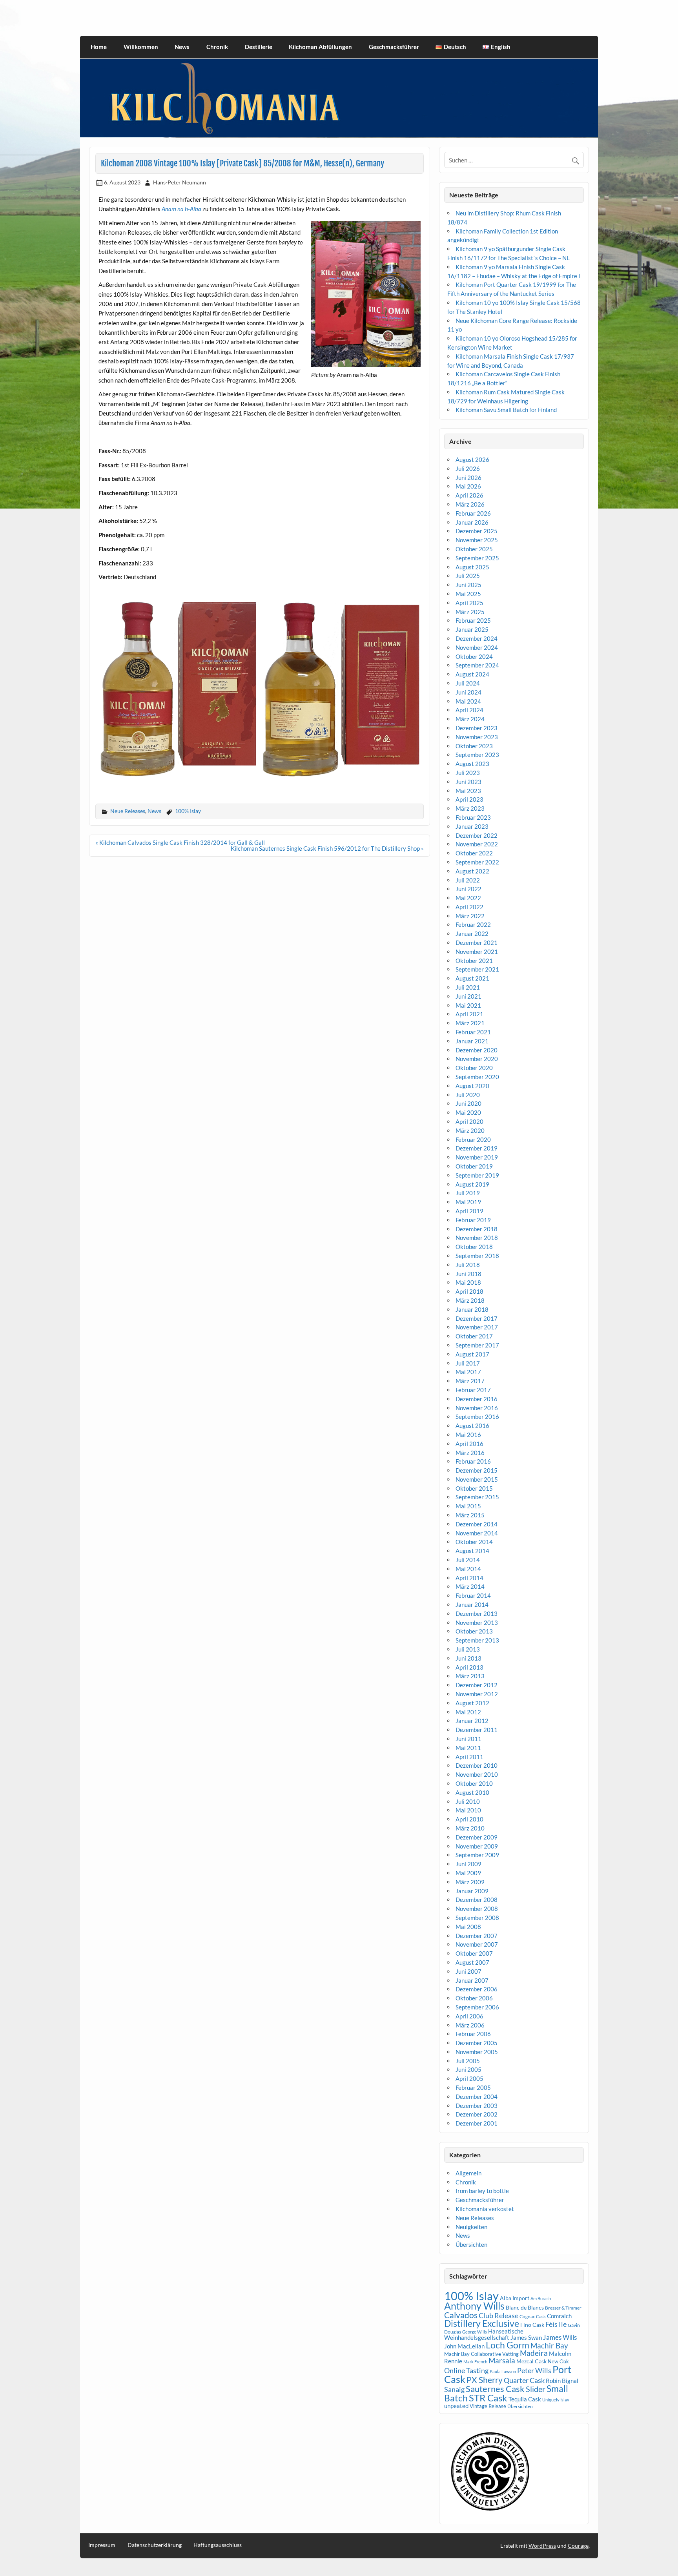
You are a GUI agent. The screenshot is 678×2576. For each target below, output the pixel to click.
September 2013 (477, 1640)
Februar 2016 (473, 1461)
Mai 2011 (468, 1748)
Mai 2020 (468, 1112)
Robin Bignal (562, 2381)
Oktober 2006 (474, 1998)
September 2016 (477, 1417)
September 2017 (477, 1345)
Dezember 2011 (477, 1730)
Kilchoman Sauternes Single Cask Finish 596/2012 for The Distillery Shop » (327, 848)
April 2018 (469, 1291)
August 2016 (472, 1426)
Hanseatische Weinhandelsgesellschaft (484, 2334)
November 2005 (477, 2052)
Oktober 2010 (474, 1783)
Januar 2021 (472, 1041)
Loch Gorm (508, 2345)
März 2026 (470, 504)
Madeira (534, 2353)
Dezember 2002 (477, 2114)
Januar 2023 (472, 826)
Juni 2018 (468, 1274)
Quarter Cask (524, 2380)
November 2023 (477, 737)
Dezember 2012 (477, 1685)
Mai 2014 (468, 1569)
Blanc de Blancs (525, 2307)
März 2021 (470, 1023)
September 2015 (477, 1497)
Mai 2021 (468, 1005)
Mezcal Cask (531, 2361)
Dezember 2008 (477, 1900)
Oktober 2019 (474, 1166)
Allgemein (468, 2173)
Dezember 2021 (477, 943)
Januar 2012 (472, 1721)
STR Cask (488, 2398)
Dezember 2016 (477, 1399)
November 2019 (477, 1157)
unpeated (456, 2406)
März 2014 (470, 1586)
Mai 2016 (468, 1435)
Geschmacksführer (394, 47)
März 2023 (470, 808)
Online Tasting (466, 2371)
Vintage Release (488, 2406)
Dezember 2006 (477, 1989)
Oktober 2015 (474, 1488)
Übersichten (471, 2244)
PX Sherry (485, 2380)
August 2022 (472, 871)
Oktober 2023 (474, 746)
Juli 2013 (468, 1649)
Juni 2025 (468, 585)
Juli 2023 (468, 773)
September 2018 (477, 1256)
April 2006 (469, 2016)
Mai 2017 (468, 1372)
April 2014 (469, 1578)
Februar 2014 (473, 1595)
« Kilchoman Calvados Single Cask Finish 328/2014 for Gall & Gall (180, 842)
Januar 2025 (472, 629)
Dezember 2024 (477, 638)
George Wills (475, 2332)
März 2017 (470, 1381)
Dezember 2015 (477, 1470)
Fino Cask (532, 2325)
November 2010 (477, 1774)
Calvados (461, 2315)
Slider (536, 2389)
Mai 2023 (468, 791)
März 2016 (470, 1453)
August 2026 (472, 459)
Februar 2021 (473, 1032)
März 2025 (470, 612)
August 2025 (472, 567)
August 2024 (472, 674)
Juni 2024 (468, 692)
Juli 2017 (468, 1363)
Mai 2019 (468, 1202)
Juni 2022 (468, 889)
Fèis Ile (556, 2324)
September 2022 (477, 862)
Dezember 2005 (477, 2043)
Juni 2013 (468, 1658)
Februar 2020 (473, 1139)
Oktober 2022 (474, 853)
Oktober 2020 (474, 1068)
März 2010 (470, 1828)
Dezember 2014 (477, 1524)
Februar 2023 (473, 817)
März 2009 (470, 1882)
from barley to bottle (482, 2191)
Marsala (502, 2360)
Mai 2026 (468, 486)
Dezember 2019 (477, 1148)
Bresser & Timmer (563, 2308)
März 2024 (470, 719)
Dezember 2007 (477, 1936)
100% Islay (188, 811)
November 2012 (477, 1694)
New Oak (558, 2361)
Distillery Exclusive (482, 2324)
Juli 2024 (468, 683)
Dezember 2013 (477, 1613)
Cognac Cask (533, 2316)
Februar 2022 (473, 924)
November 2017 (477, 1327)
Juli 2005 (468, 2061)
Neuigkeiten (471, 2227)
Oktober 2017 (474, 1336)
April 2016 (469, 1444)
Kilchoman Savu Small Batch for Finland (506, 410)
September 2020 (477, 1077)
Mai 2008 (468, 1927)
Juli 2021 (468, 987)
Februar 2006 (473, 2034)
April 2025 (469, 603)
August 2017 (472, 1354)
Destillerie (259, 47)
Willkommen (141, 47)
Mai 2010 (468, 1810)
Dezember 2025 (477, 531)
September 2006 (477, 2007)
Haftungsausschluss (218, 2545)
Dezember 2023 (477, 728)
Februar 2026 (473, 513)
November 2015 (477, 1479)
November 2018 (477, 1238)
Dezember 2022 (477, 835)
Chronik (217, 47)
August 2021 (472, 978)
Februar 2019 (473, 1220)
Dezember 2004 (477, 2097)
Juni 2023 (468, 782)
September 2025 (477, 558)
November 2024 (477, 647)
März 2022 (470, 916)
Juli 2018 (468, 1265)
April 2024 (469, 710)
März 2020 (470, 1130)
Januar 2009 (472, 1891)
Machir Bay (549, 2345)
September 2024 (477, 665)
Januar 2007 (472, 1980)
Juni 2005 (468, 2069)
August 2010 (472, 1792)
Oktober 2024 (474, 656)
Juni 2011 (468, 1739)
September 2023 (477, 755)
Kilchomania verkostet (485, 2209)
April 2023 (469, 799)
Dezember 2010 (477, 1765)
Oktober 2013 (474, 1631)
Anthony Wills (474, 2306)
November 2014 (477, 1533)
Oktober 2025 (474, 549)
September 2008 (477, 1918)
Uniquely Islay (556, 2400)
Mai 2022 (468, 898)
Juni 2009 (468, 1864)
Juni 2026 (468, 478)
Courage (578, 2546)
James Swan (526, 2338)
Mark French (475, 2362)
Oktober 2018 (474, 1247)
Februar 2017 (473, 1390)
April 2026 (469, 495)
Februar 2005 (473, 2087)
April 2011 (469, 1757)
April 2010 (469, 1819)
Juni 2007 (468, 1971)
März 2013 (470, 1676)
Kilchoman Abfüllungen (320, 47)
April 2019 (469, 1211)
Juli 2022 (468, 880)
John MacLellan (464, 2346)
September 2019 (477, 1175)
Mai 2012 (468, 1712)
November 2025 (477, 540)
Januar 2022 (472, 933)
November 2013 (477, 1623)
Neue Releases (128, 811)
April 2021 (469, 1014)
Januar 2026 (472, 522)
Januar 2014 (472, 1604)
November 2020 (477, 1059)
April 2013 (469, 1667)
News (182, 47)
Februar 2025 (473, 620)
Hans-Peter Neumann (180, 182)
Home (99, 47)
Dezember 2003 (477, 2106)
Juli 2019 (468, 1193)
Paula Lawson (503, 2371)
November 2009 (477, 1846)
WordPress (542, 2546)
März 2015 (470, 1515)
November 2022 (477, 844)
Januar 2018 (472, 1309)
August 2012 (472, 1703)
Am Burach (541, 2298)
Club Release (498, 2316)
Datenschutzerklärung (155, 2545)
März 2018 (470, 1300)
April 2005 (469, 2078)
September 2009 (477, 1855)
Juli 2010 (468, 1801)
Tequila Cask (525, 2399)
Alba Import (515, 2298)
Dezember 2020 (477, 1050)
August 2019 (472, 1184)
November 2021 (477, 952)
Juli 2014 (468, 1560)
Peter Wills (534, 2370)
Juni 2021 (468, 996)
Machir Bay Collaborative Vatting (481, 2354)
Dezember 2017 (477, 1318)
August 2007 (472, 1962)
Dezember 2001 (477, 2123)
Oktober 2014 (474, 1542)
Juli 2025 (468, 576)
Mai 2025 (468, 594)
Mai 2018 (468, 1282)
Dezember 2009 (477, 1837)
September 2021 (477, 969)
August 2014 (472, 1551)
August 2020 (472, 1086)
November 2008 (477, 1909)
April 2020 (469, 1121)
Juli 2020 (468, 1095)
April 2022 (469, 907)
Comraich (559, 2316)
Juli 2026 (468, 469)
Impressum (102, 2545)
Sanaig (454, 2389)
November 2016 (477, 1408)
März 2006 (470, 2025)
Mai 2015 (468, 1506)
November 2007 (477, 1944)
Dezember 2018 (477, 1229)
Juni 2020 (468, 1103)
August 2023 (472, 764)
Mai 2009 (468, 1873)
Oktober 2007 (474, 1953)
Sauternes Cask (495, 2389)
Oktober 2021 (474, 961)
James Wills (560, 2337)
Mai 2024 (468, 701)
